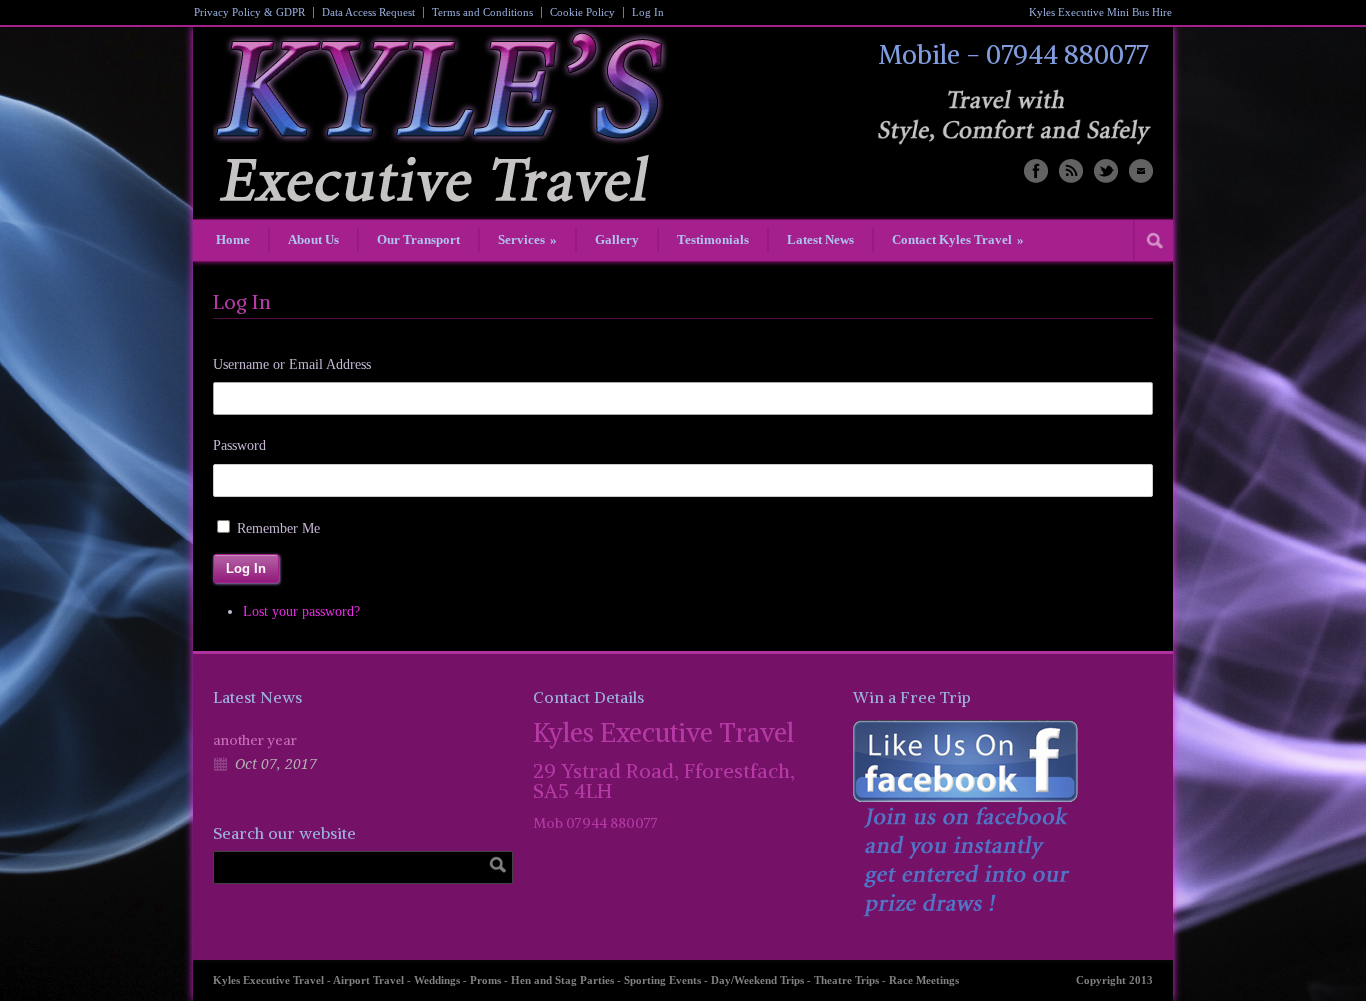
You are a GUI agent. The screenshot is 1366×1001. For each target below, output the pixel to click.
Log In (648, 12)
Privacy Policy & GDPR (249, 12)
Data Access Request (368, 12)
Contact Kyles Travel (958, 239)
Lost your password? (301, 611)
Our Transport (418, 239)
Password (239, 445)
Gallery (617, 239)
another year (255, 740)
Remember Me (278, 528)
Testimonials (713, 239)
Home (233, 239)
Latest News (820, 239)
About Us (313, 239)
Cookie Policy (582, 12)
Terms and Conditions (482, 12)
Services (527, 239)
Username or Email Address (292, 364)
